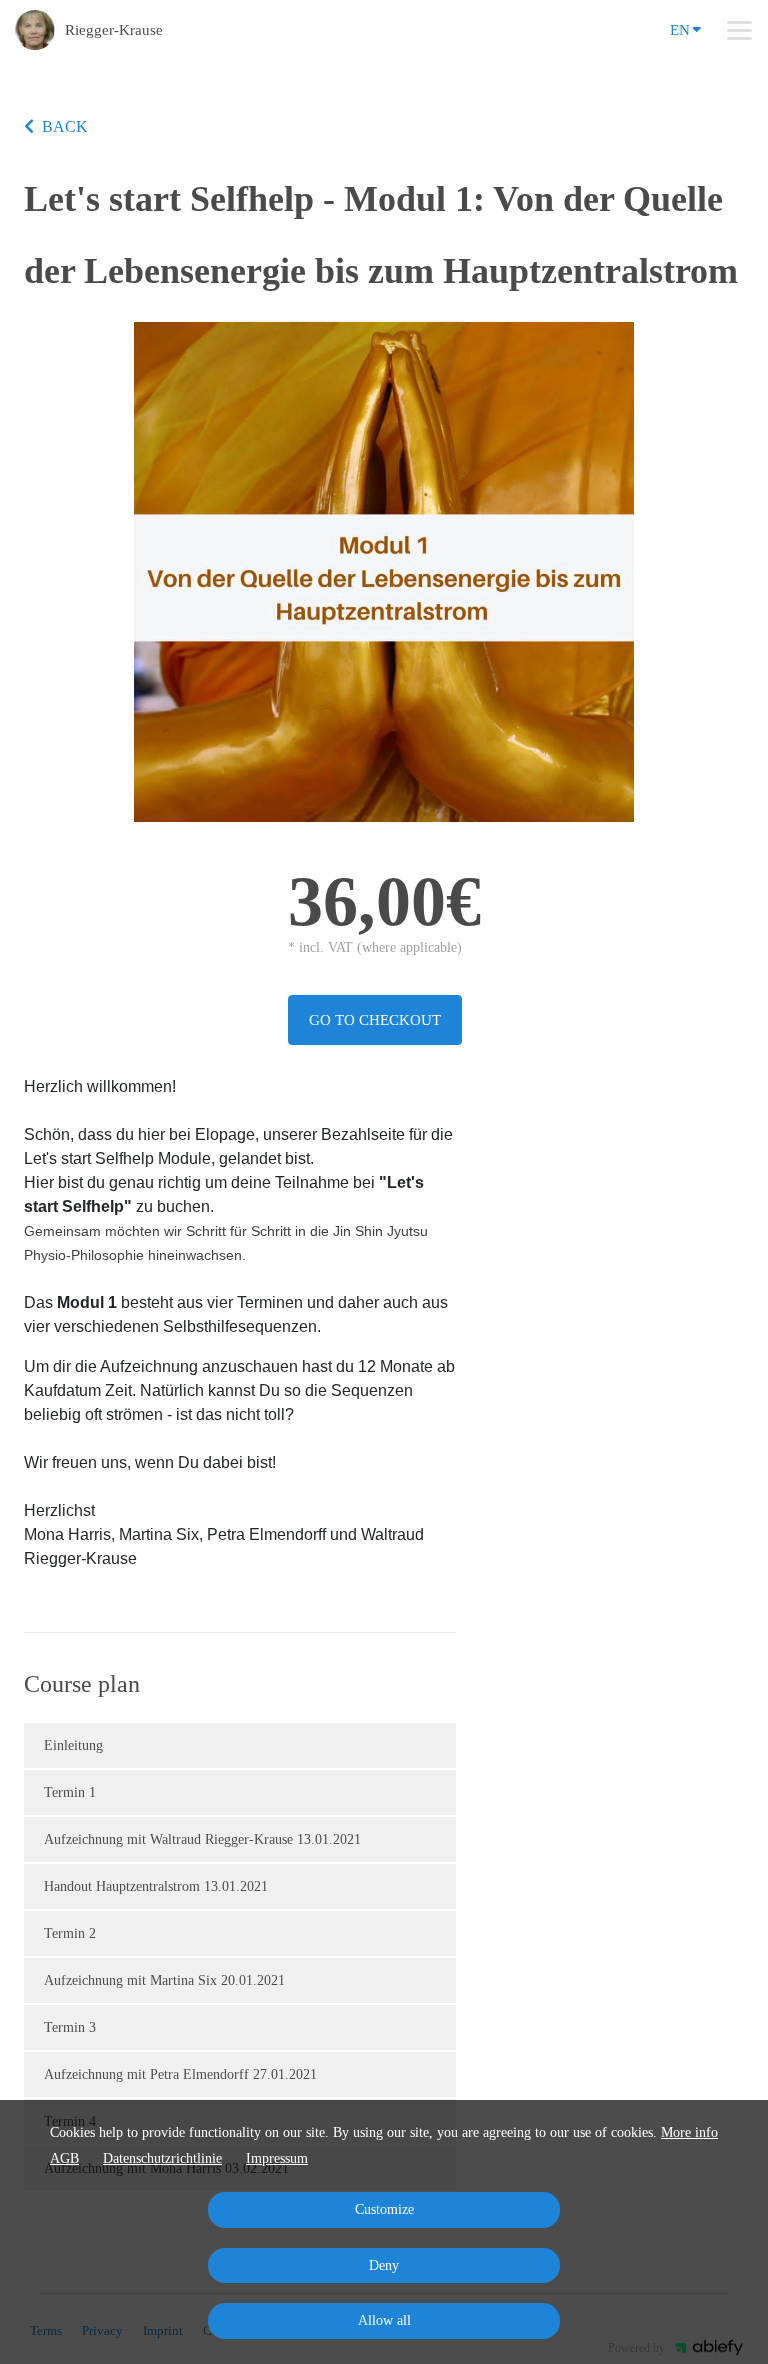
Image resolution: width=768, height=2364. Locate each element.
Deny (384, 2265)
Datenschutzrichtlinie (162, 2158)
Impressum (277, 2158)
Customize (384, 2209)
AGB (64, 2158)
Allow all (384, 2320)
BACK (65, 126)
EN (680, 30)
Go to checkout (375, 1020)
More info (689, 2132)
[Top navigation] (739, 30)
